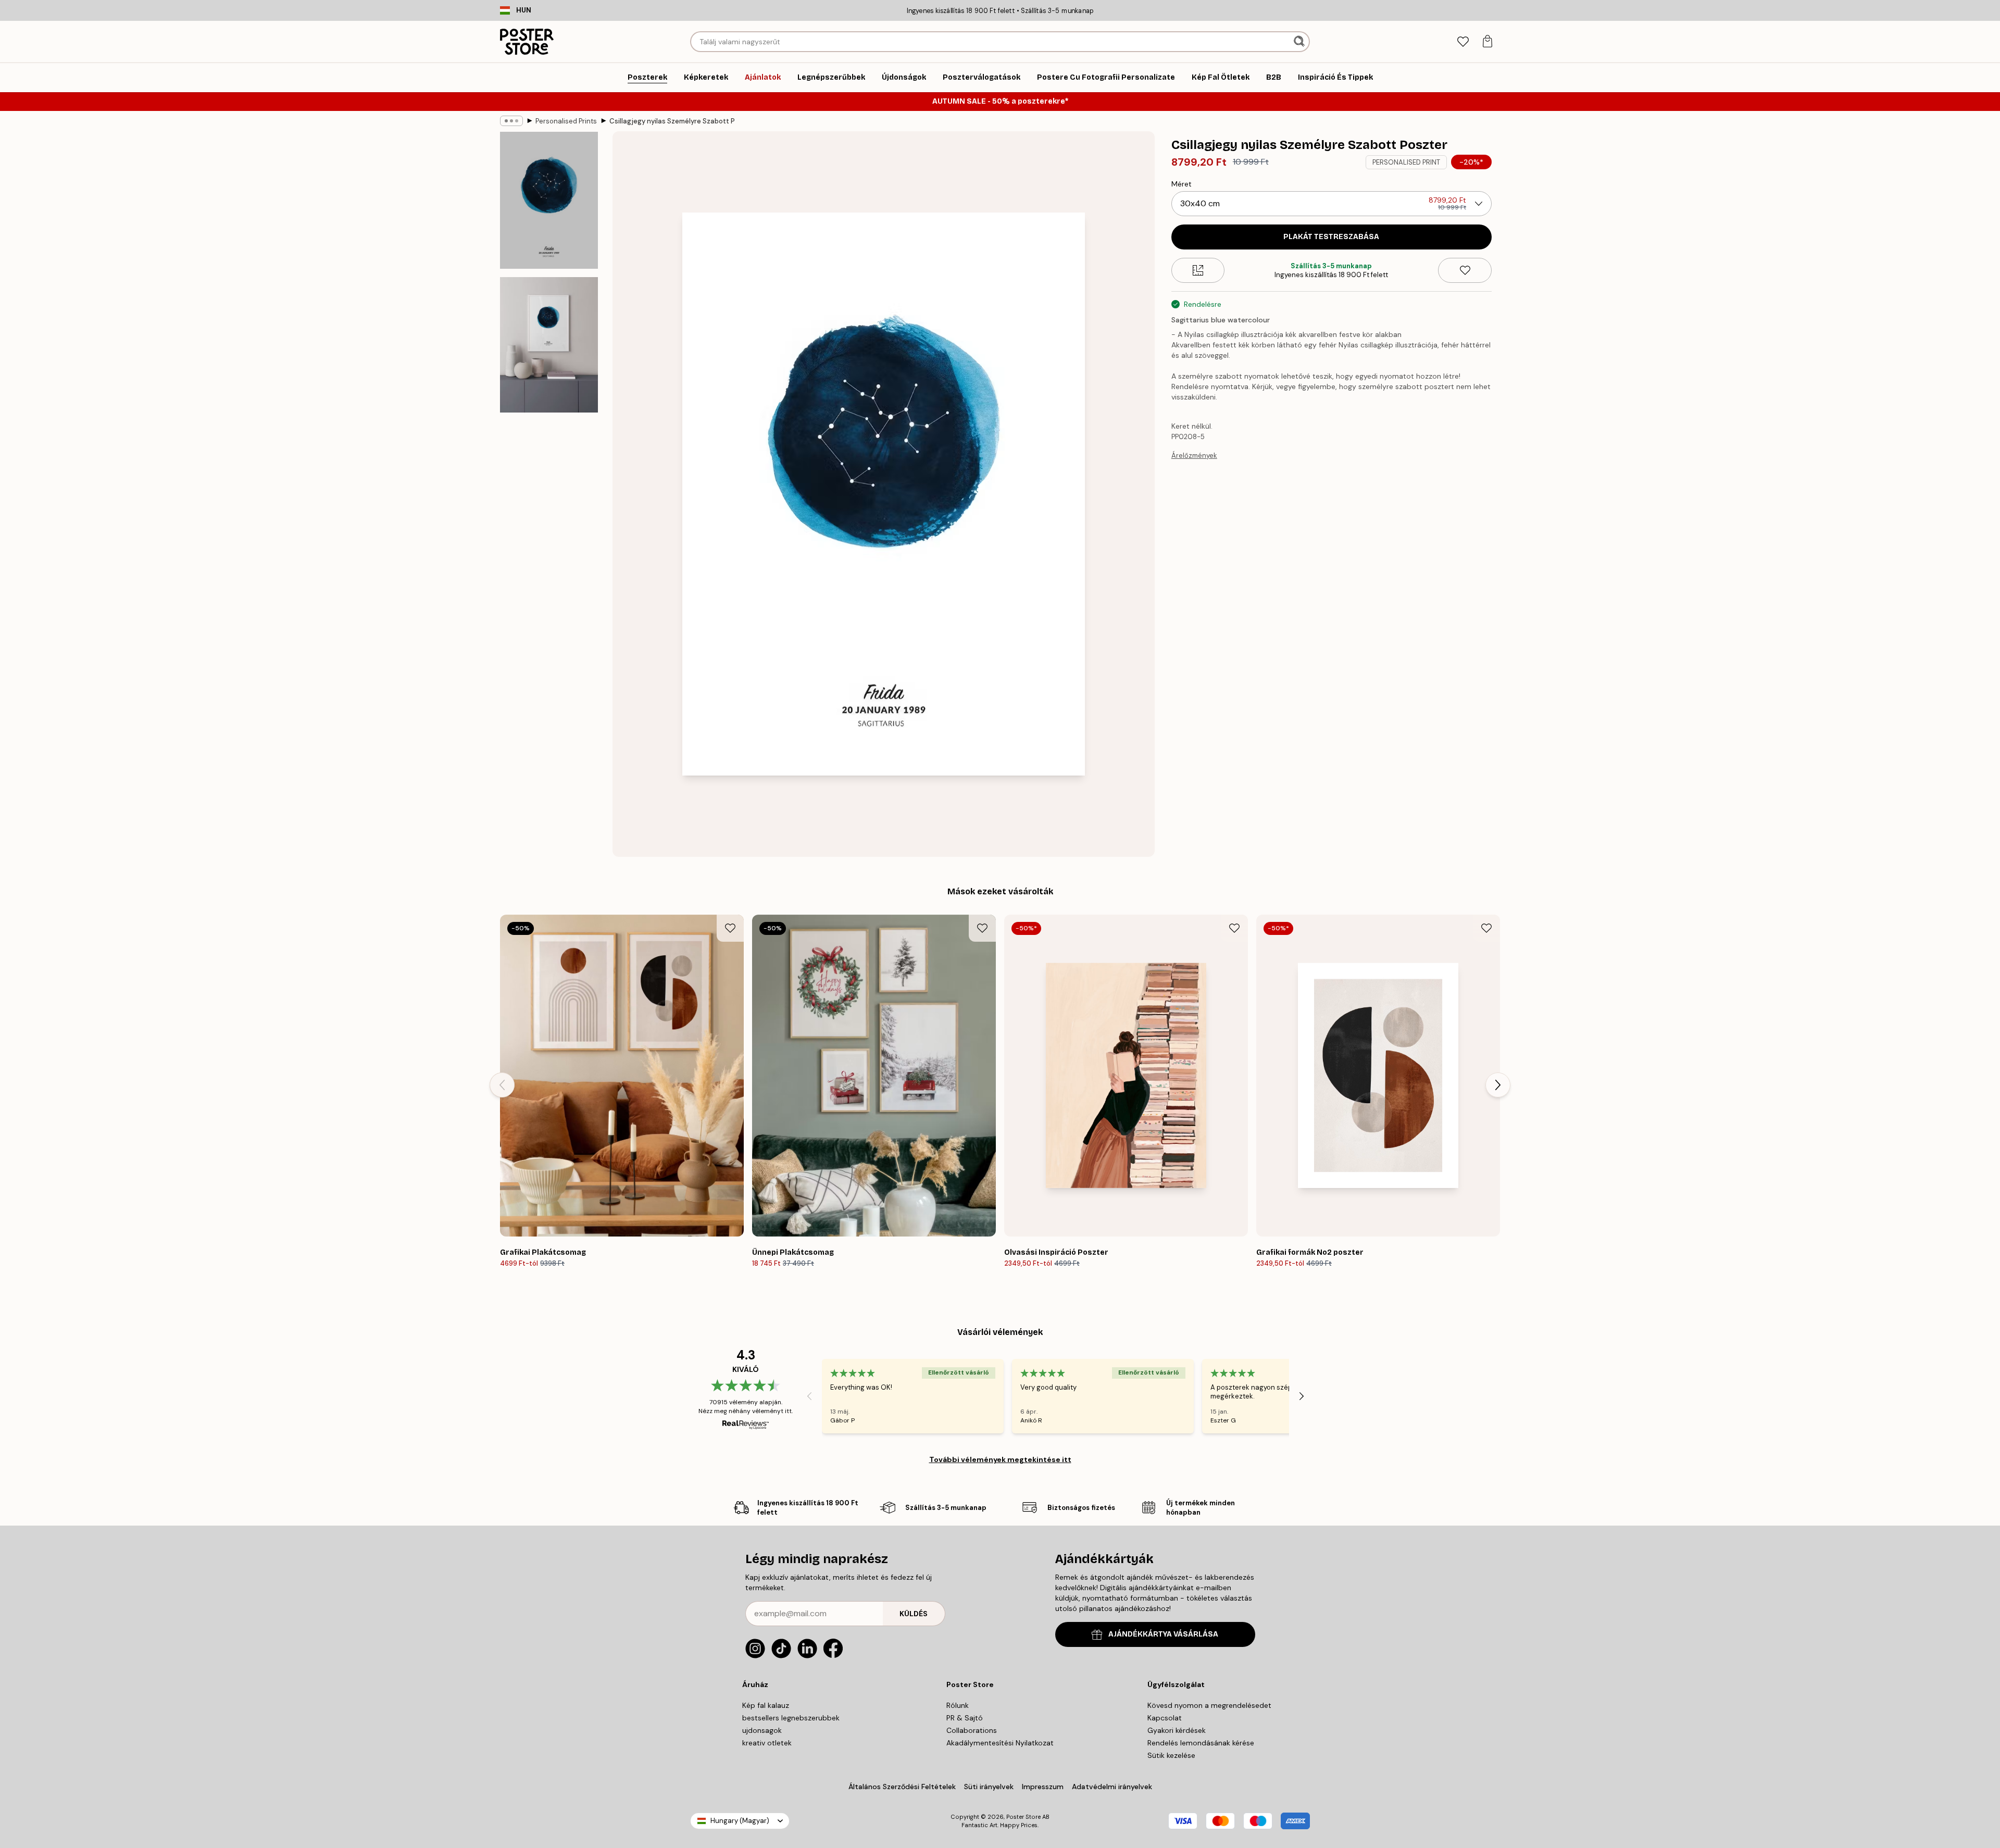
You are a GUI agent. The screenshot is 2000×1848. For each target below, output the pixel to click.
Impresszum (1043, 1787)
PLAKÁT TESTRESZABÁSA (1331, 237)
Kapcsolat (1165, 1718)
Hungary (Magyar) (740, 1821)
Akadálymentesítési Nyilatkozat (1000, 1743)
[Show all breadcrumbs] (511, 121)
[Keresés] (1300, 42)
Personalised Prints (566, 121)
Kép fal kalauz (766, 1705)
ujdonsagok (762, 1730)
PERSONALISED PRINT (1406, 162)
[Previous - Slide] (502, 1085)
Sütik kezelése (1171, 1755)
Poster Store (1023, 1817)
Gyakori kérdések (1177, 1730)
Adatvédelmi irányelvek (1112, 1787)
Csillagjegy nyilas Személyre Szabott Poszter (672, 121)
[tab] (1463, 42)
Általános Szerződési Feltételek (902, 1787)
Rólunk (958, 1705)
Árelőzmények (1194, 455)
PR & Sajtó (965, 1718)
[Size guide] (1198, 270)
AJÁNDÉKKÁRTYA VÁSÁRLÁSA (1163, 1634)
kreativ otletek (767, 1743)
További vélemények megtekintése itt (1000, 1459)
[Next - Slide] (1498, 1085)
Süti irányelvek (989, 1787)
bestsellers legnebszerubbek (791, 1718)
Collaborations (972, 1730)
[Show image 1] (549, 200)
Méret (1182, 184)
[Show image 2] (549, 345)
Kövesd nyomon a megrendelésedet (1209, 1705)
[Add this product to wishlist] (1465, 270)
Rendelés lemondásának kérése (1201, 1743)
